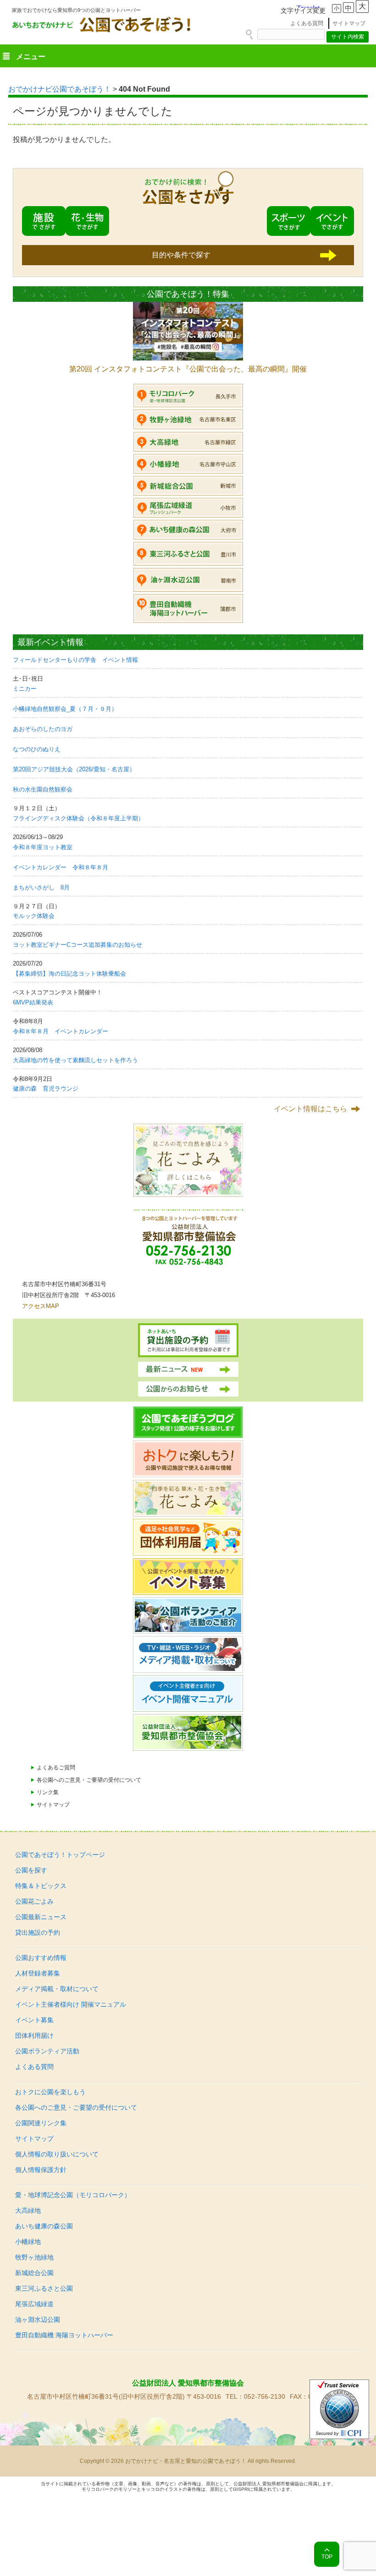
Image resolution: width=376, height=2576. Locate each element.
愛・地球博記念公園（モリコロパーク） (73, 2195)
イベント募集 (34, 2020)
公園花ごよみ (34, 1901)
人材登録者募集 (38, 1973)
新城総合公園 (34, 2273)
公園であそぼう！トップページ (60, 1855)
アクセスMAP (41, 1306)
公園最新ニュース (41, 1917)
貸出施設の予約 (38, 1932)
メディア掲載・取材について (57, 1989)
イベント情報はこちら (310, 1109)
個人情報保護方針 (41, 2170)
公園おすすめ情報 (41, 1958)
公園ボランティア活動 (47, 2051)
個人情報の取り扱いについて (57, 2154)
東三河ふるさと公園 (44, 2288)
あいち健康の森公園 (44, 2226)
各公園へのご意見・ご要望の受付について (89, 1780)
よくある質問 (307, 23)
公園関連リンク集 (41, 2123)
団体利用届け (34, 2036)
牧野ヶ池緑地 (34, 2257)
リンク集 (48, 1792)
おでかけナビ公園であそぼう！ (60, 89)
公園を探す (31, 1870)
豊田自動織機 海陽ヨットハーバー (64, 2335)
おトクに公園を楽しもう (50, 2092)
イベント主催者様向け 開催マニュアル (71, 2004)
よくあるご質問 (56, 1768)
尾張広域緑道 (34, 2304)
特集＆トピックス (41, 1886)
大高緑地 (28, 2210)
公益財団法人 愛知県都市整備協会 (188, 2383)
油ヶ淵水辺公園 (38, 2319)
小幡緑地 (28, 2242)
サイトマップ (349, 23)
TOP (327, 2557)
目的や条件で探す (181, 255)
